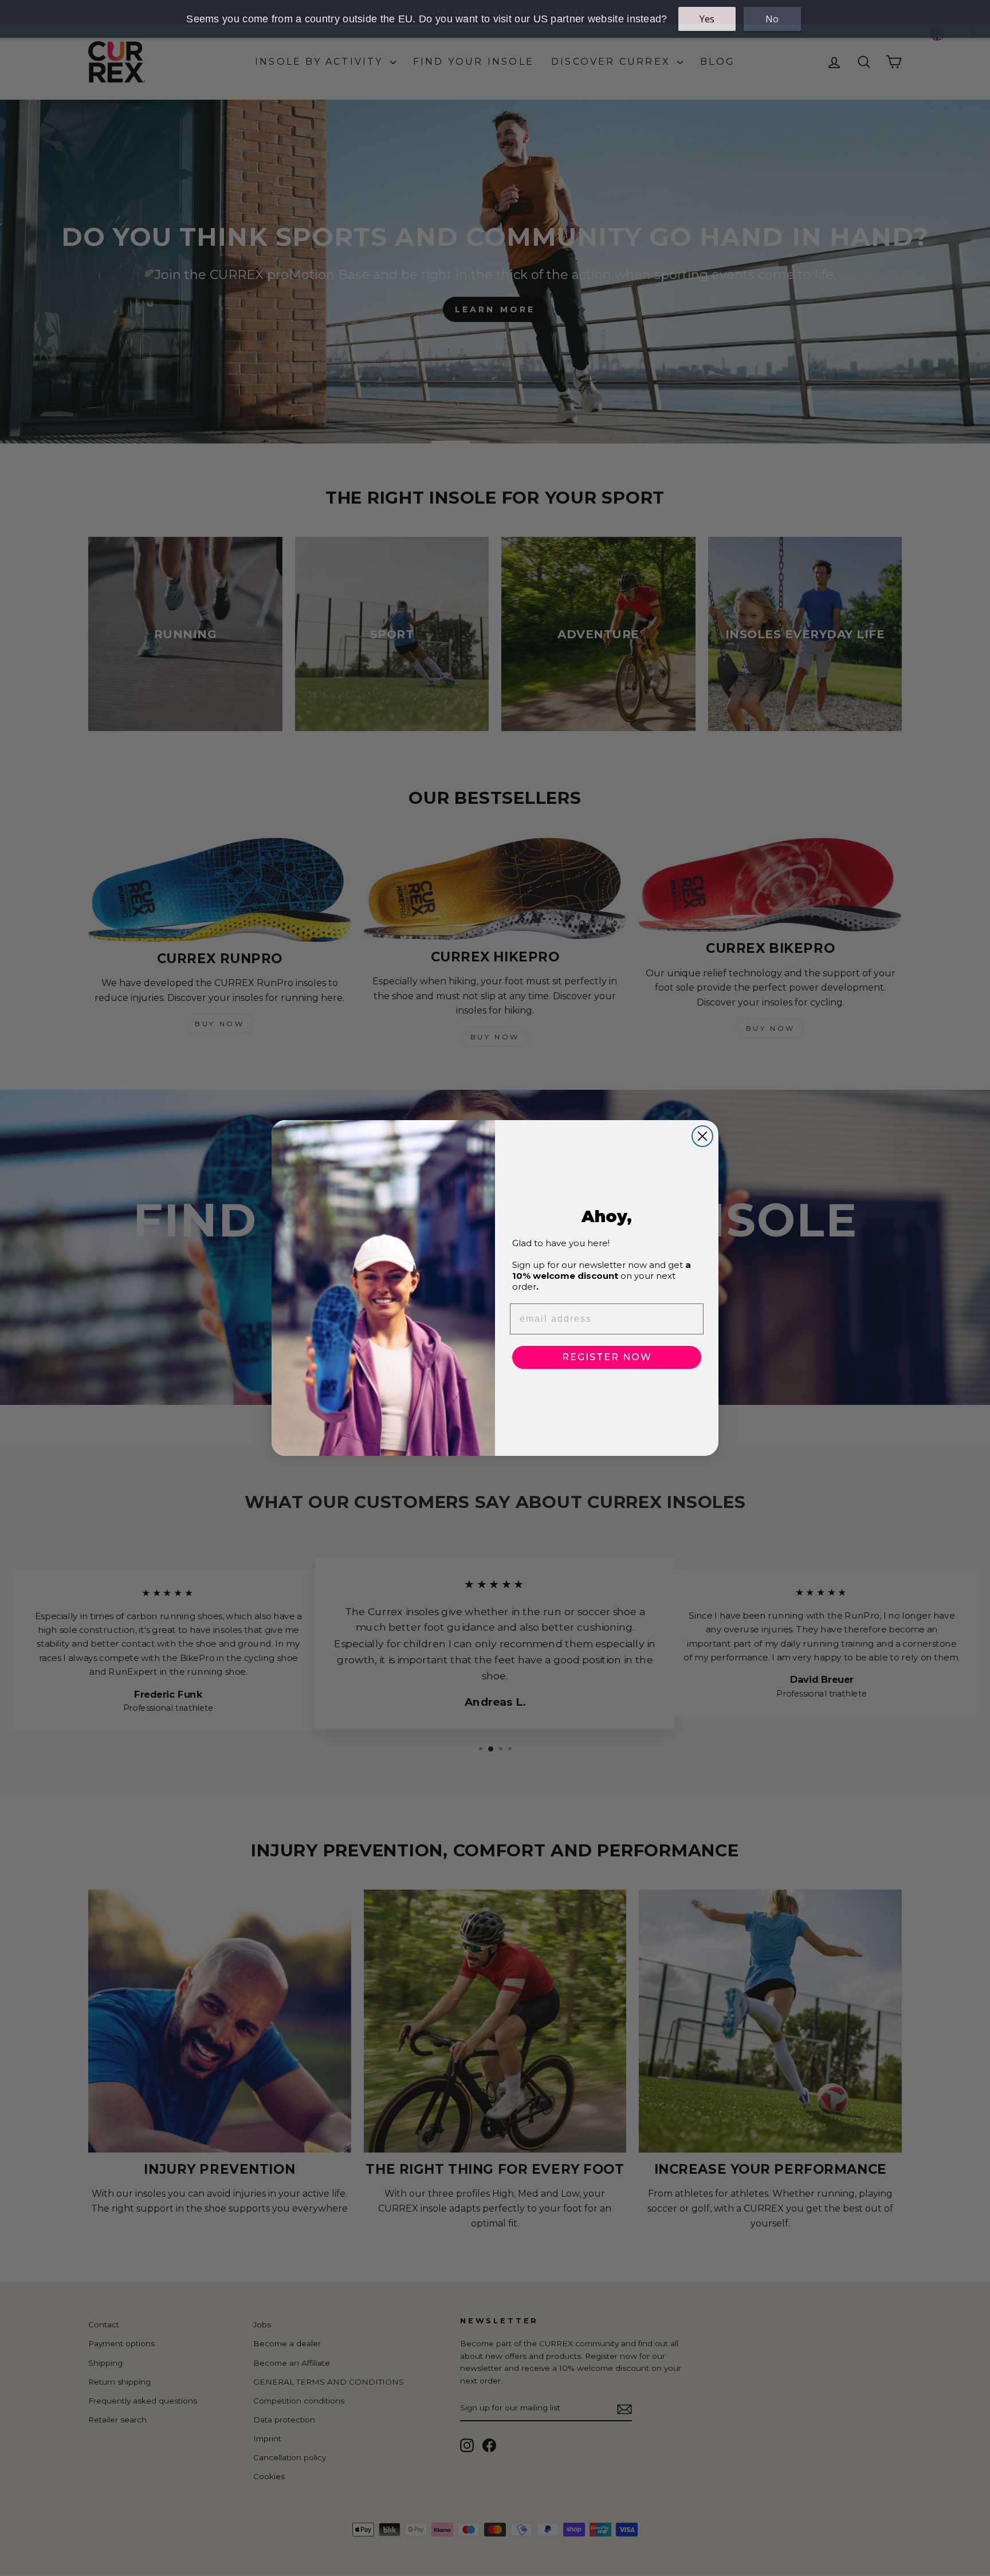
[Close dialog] (702, 1136)
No (772, 19)
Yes (707, 19)
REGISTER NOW (607, 1357)
